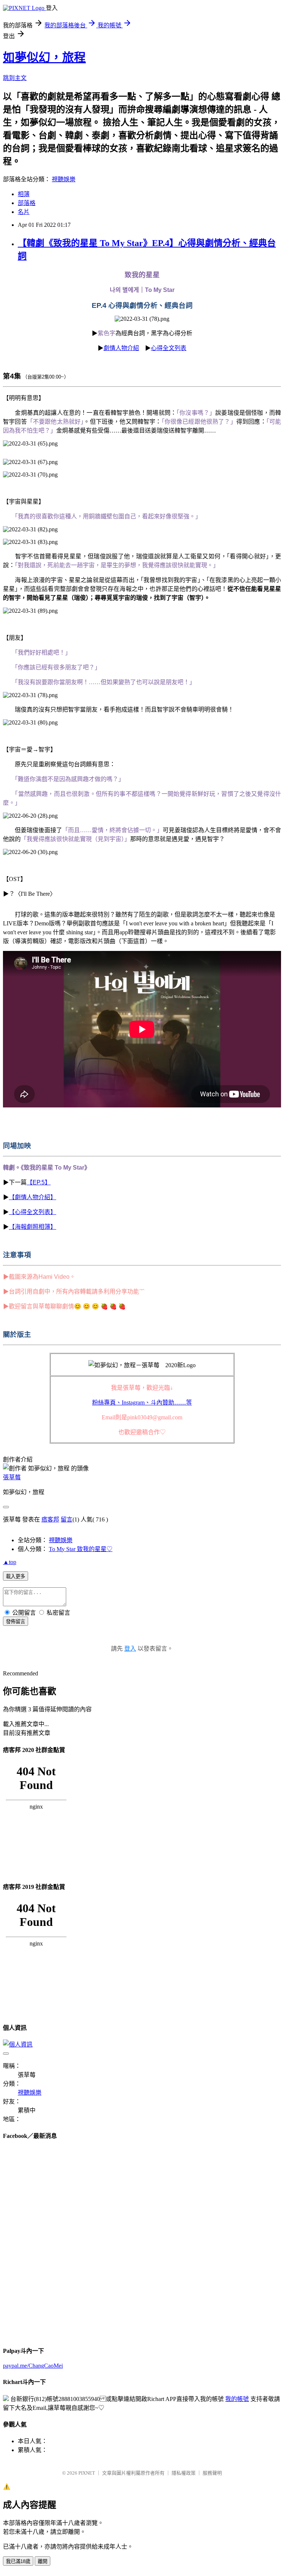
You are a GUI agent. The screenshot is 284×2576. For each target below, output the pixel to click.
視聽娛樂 (64, 179)
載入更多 (16, 1576)
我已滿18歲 (18, 2561)
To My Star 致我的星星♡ (81, 1549)
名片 (24, 212)
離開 (43, 2561)
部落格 (27, 203)
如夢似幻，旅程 (44, 57)
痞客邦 (50, 1519)
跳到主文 (15, 78)
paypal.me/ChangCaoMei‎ (33, 2366)
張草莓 (12, 1477)
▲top (10, 1562)
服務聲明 (212, 2473)
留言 (67, 1519)
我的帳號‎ (237, 2399)
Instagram (142, 1403)
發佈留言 (16, 1622)
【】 (39, 1182)
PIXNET (87, 2473)
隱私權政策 (184, 2473)
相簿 (24, 194)
